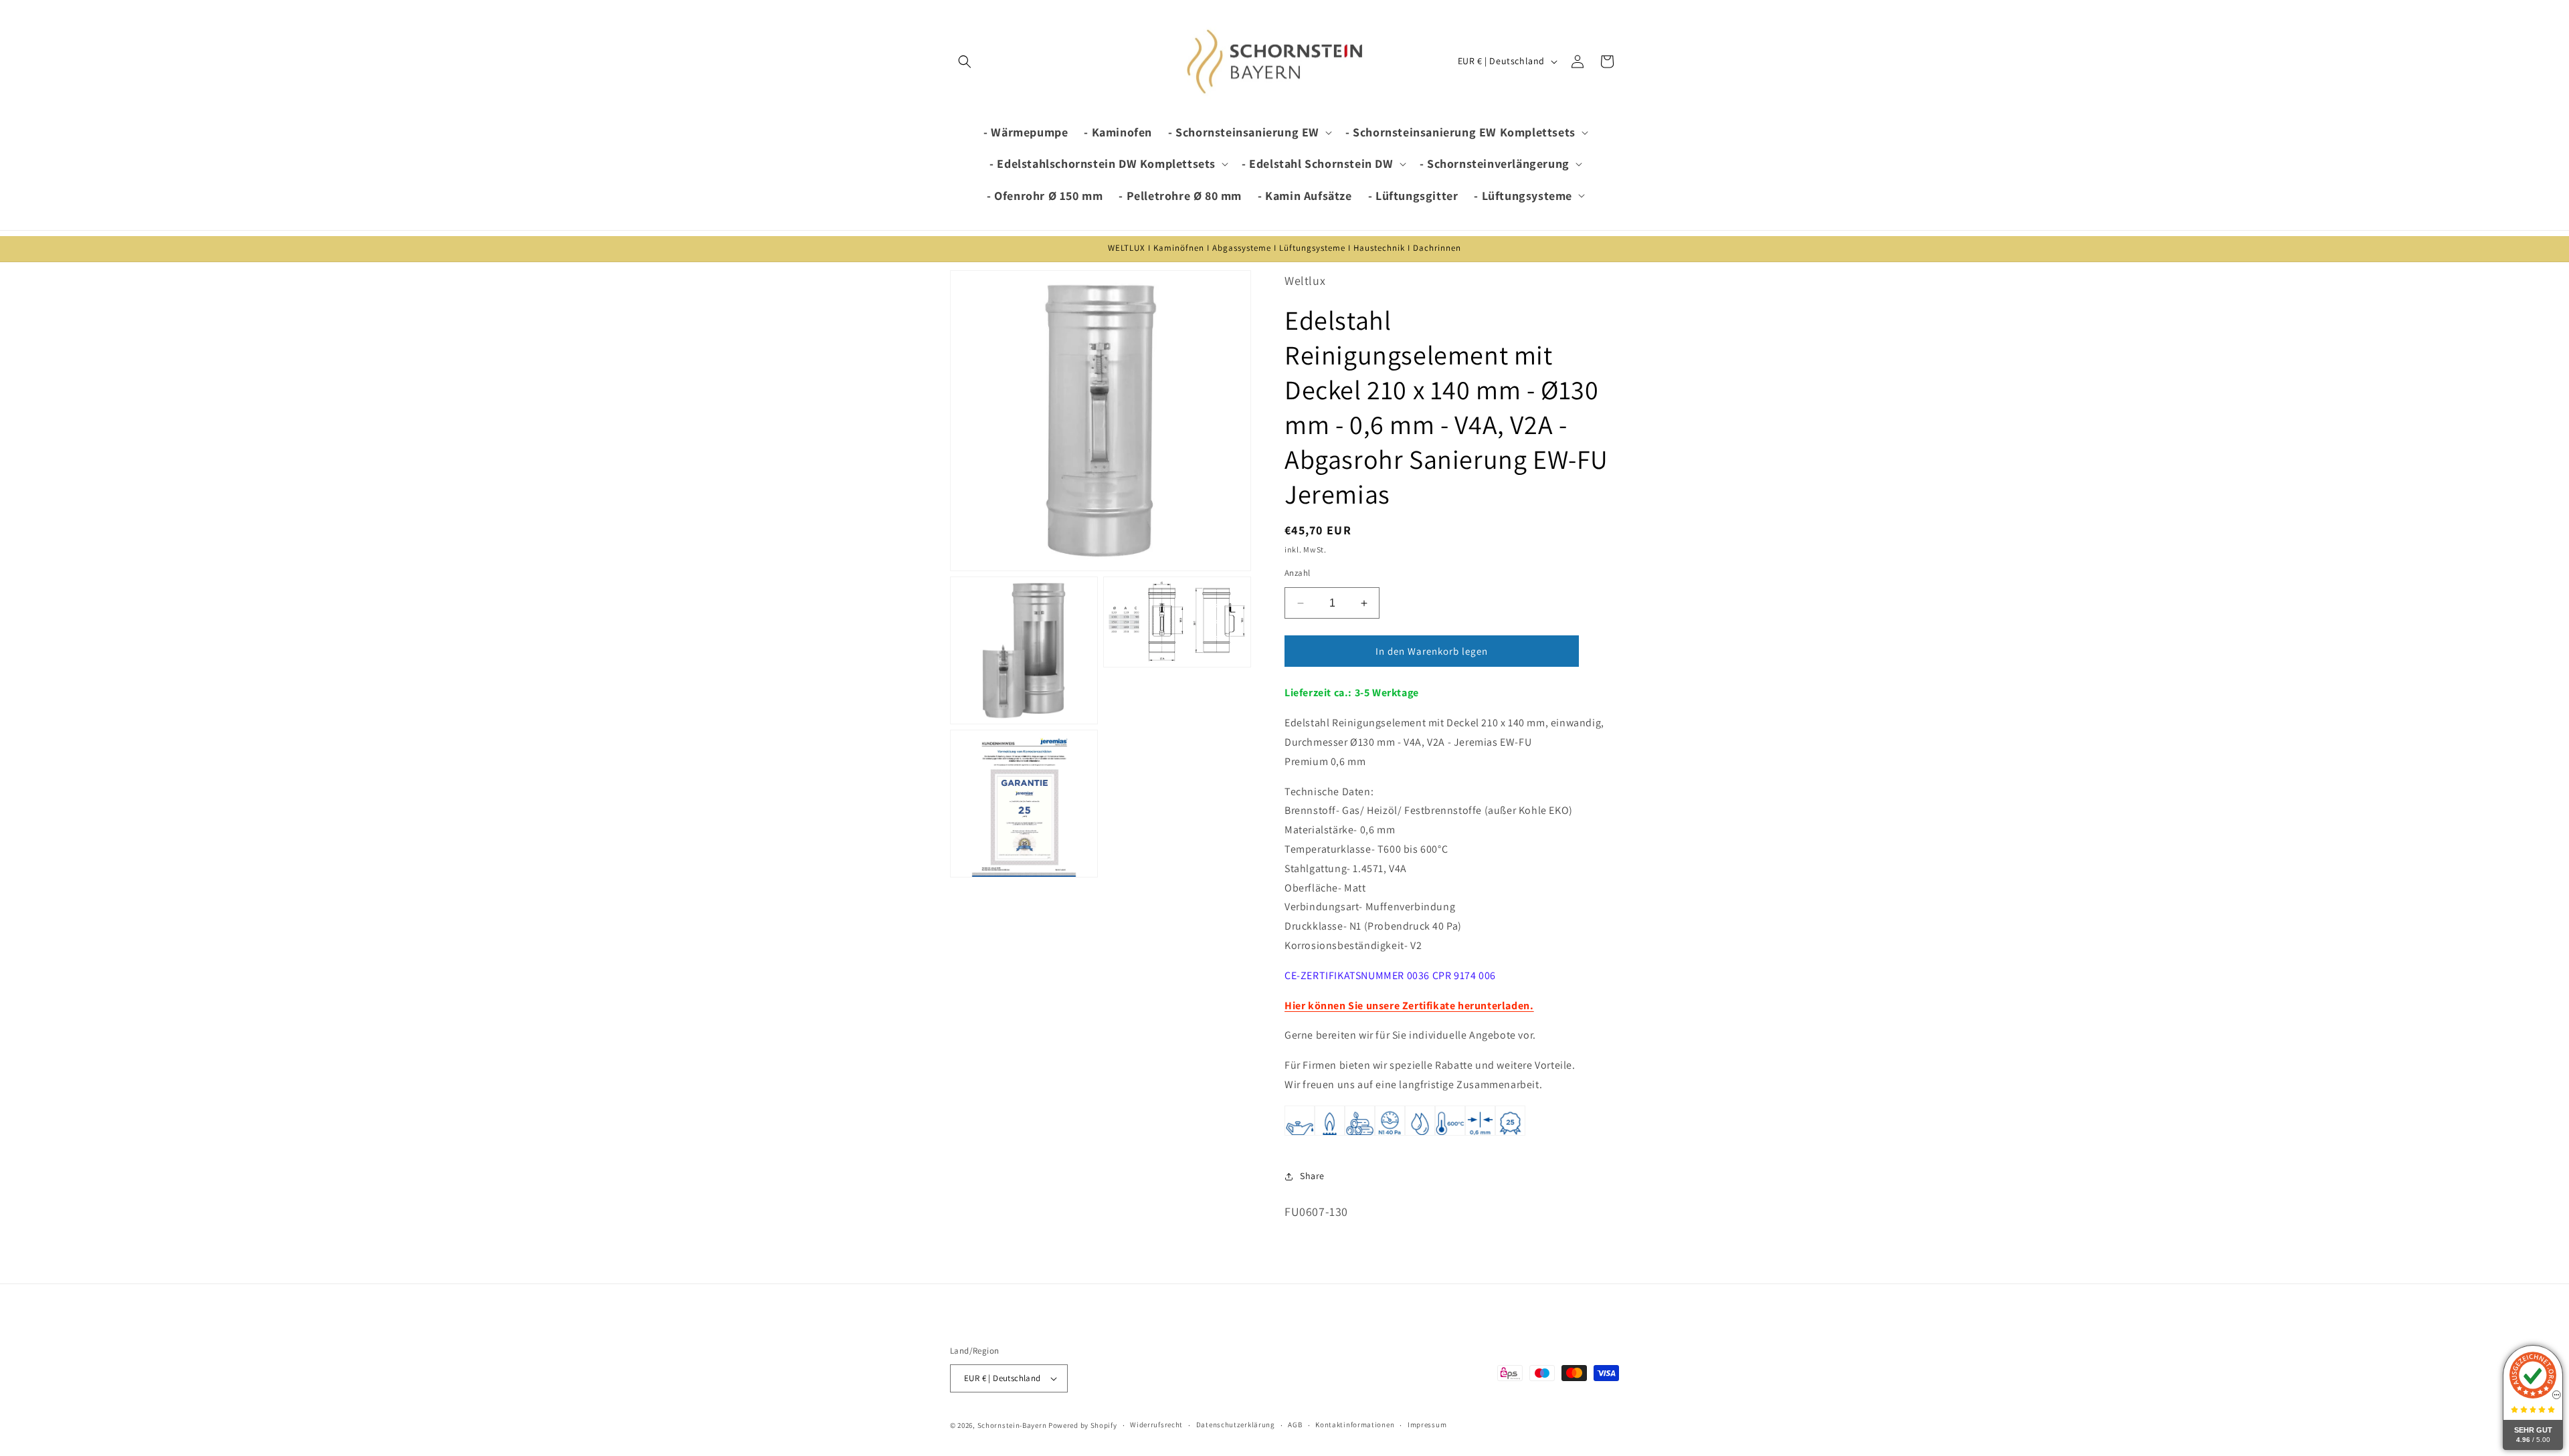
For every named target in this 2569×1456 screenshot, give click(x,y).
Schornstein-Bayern (1012, 1425)
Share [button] (1312, 1176)
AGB (1295, 1425)
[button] (965, 62)
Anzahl (1297, 573)
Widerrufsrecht (1156, 1425)
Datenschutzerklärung (1236, 1425)
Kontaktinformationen (1355, 1425)
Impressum (1427, 1425)
